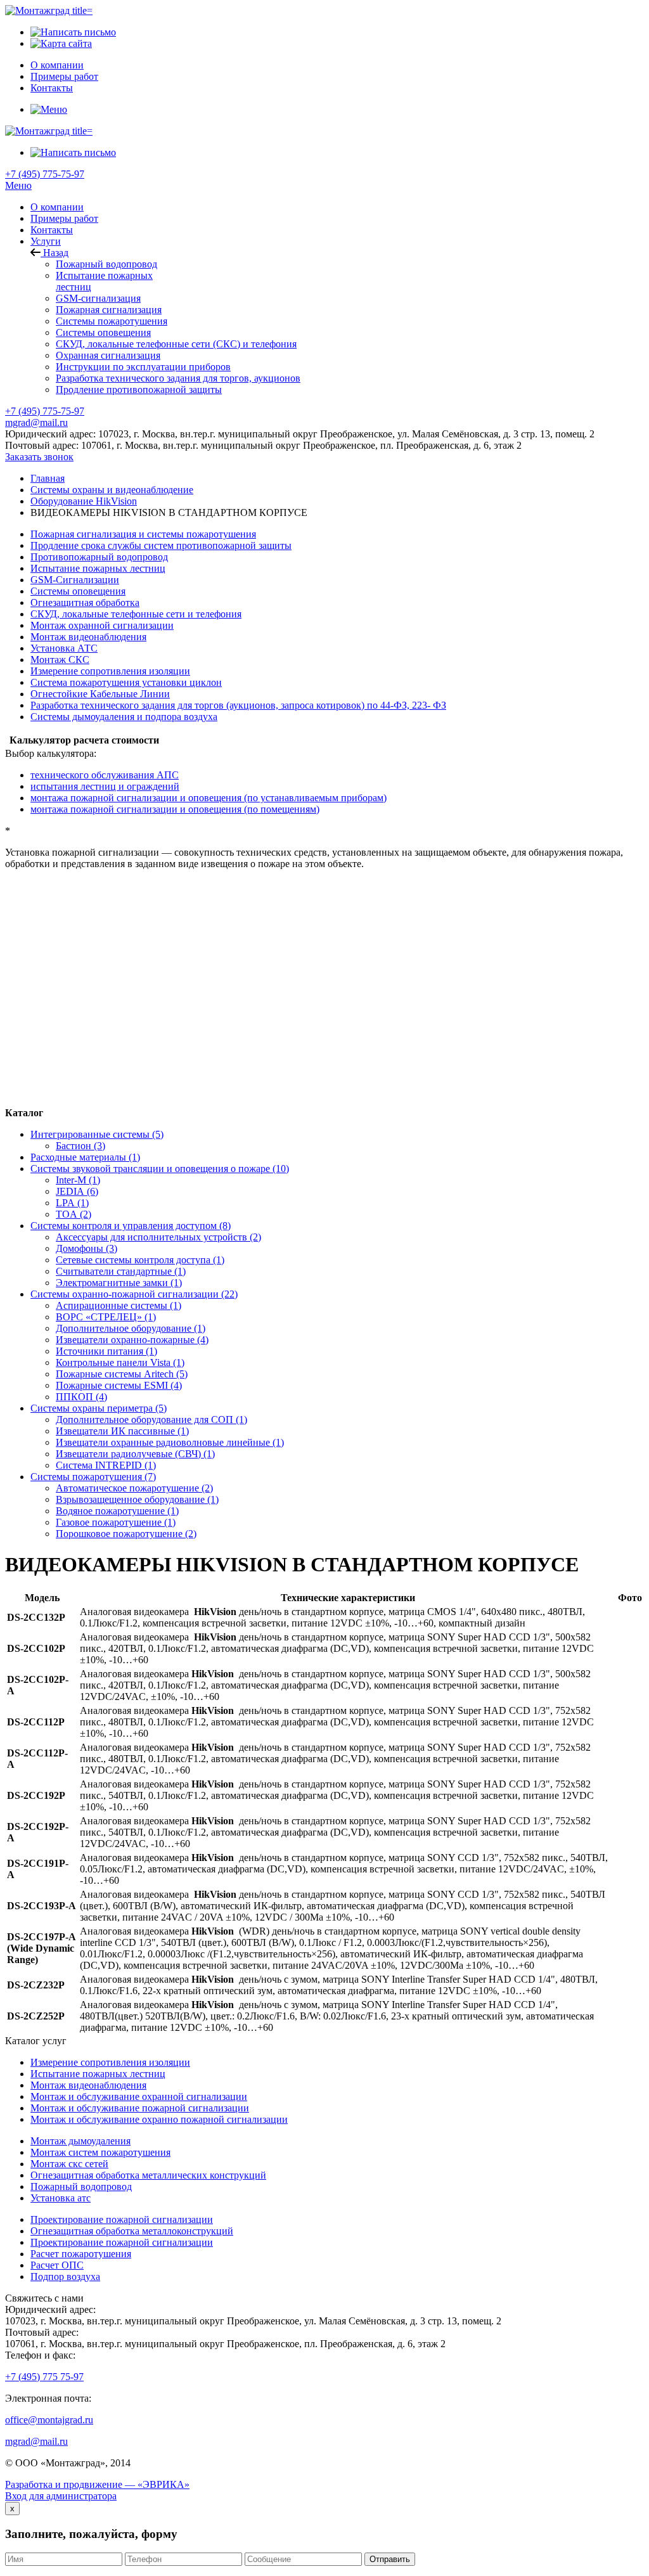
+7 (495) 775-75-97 (45, 174)
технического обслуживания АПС (105, 775)
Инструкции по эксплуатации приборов (143, 367)
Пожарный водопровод (106, 264)
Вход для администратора (61, 2496)
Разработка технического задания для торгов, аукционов (178, 378)
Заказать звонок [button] (39, 457)
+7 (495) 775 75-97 (44, 2377)
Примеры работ (64, 218)
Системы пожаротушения (112, 321)
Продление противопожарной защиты (139, 390)
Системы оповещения (103, 332)
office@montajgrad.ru (49, 2420)
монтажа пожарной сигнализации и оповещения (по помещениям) (175, 809)
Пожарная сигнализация (109, 310)
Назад (55, 253)
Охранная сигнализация (108, 355)
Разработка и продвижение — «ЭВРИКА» (97, 2484)
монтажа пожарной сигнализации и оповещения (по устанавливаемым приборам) (209, 798)
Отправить (390, 2559)
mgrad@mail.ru (36, 422)
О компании (57, 207)
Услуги (46, 241)
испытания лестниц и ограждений (105, 786)
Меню (18, 185)
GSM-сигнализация (98, 298)
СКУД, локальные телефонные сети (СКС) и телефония (176, 344)
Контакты (52, 230)
